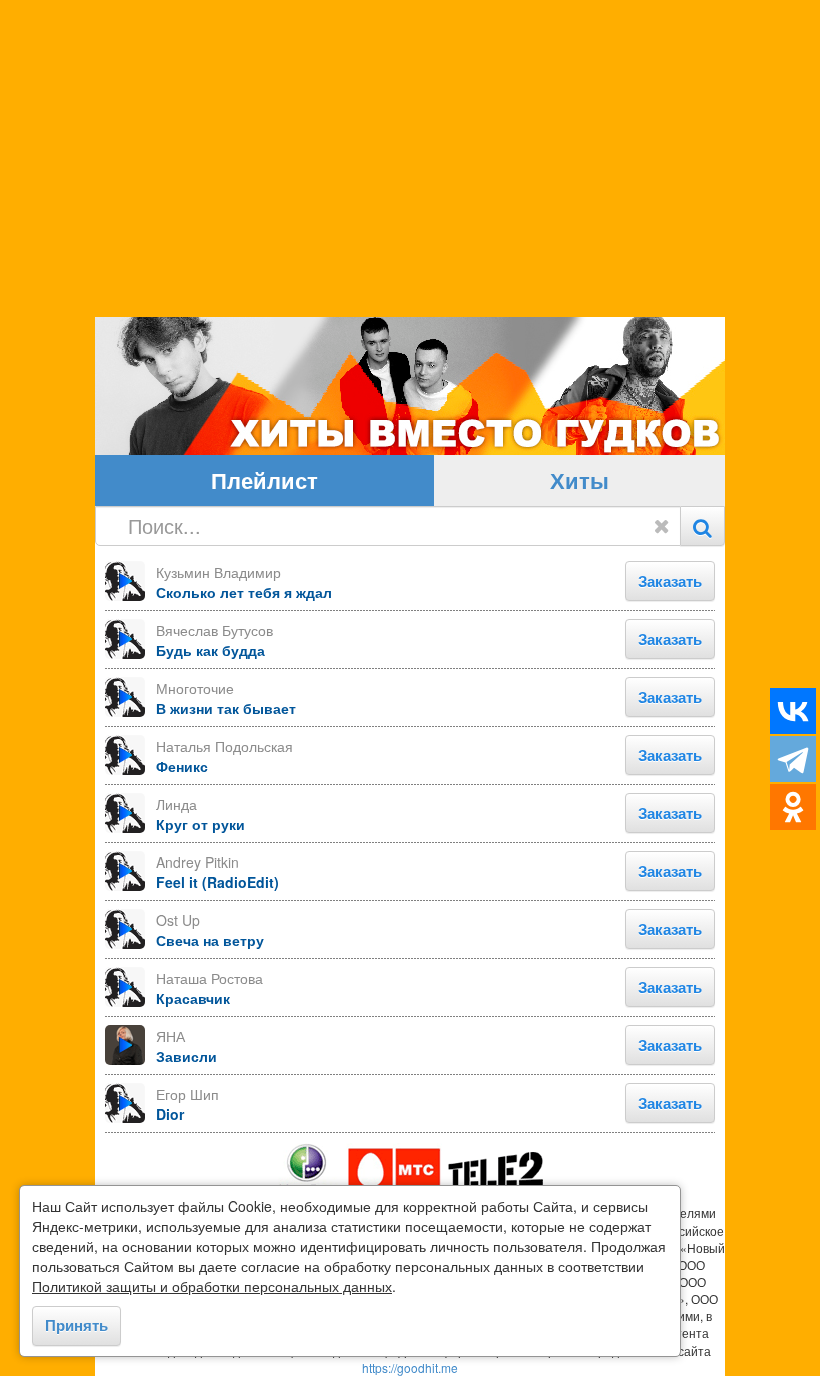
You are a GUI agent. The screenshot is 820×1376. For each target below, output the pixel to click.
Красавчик (193, 998)
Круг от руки (200, 824)
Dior (170, 1114)
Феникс (182, 766)
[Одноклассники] (793, 807)
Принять (76, 1325)
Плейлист (264, 480)
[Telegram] (793, 759)
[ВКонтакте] (793, 711)
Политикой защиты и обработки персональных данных (212, 1286)
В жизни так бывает (226, 708)
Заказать (670, 581)
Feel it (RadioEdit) (217, 882)
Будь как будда (210, 650)
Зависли (186, 1056)
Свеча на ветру (210, 940)
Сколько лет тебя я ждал (244, 592)
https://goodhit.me (410, 1367)
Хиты (579, 480)
